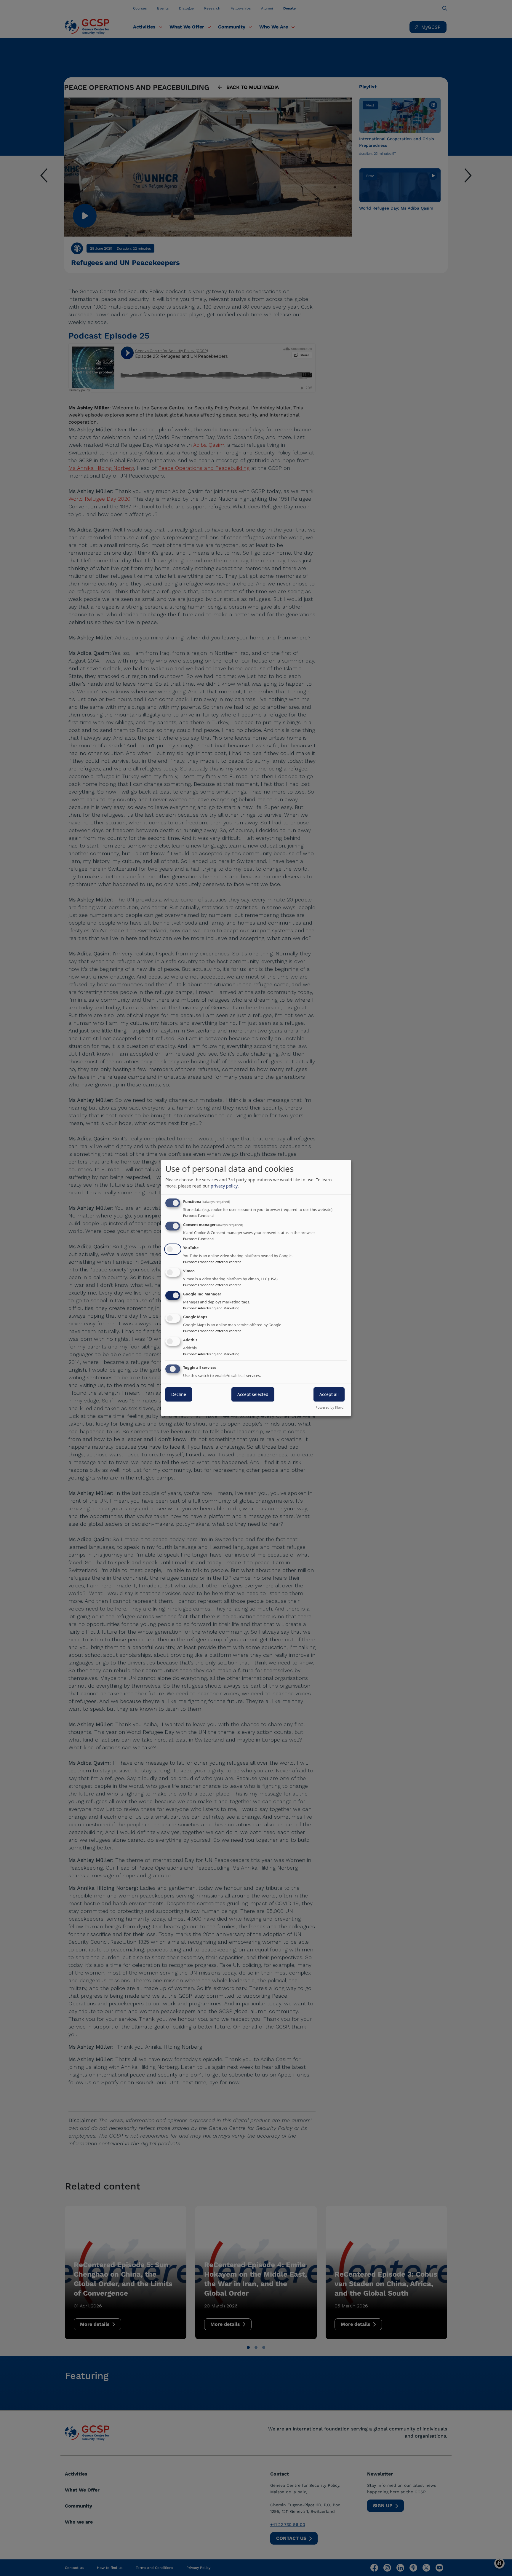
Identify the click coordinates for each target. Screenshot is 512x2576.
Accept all (329, 1394)
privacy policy (224, 1186)
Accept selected (253, 1394)
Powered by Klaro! (330, 1407)
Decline (179, 1394)
